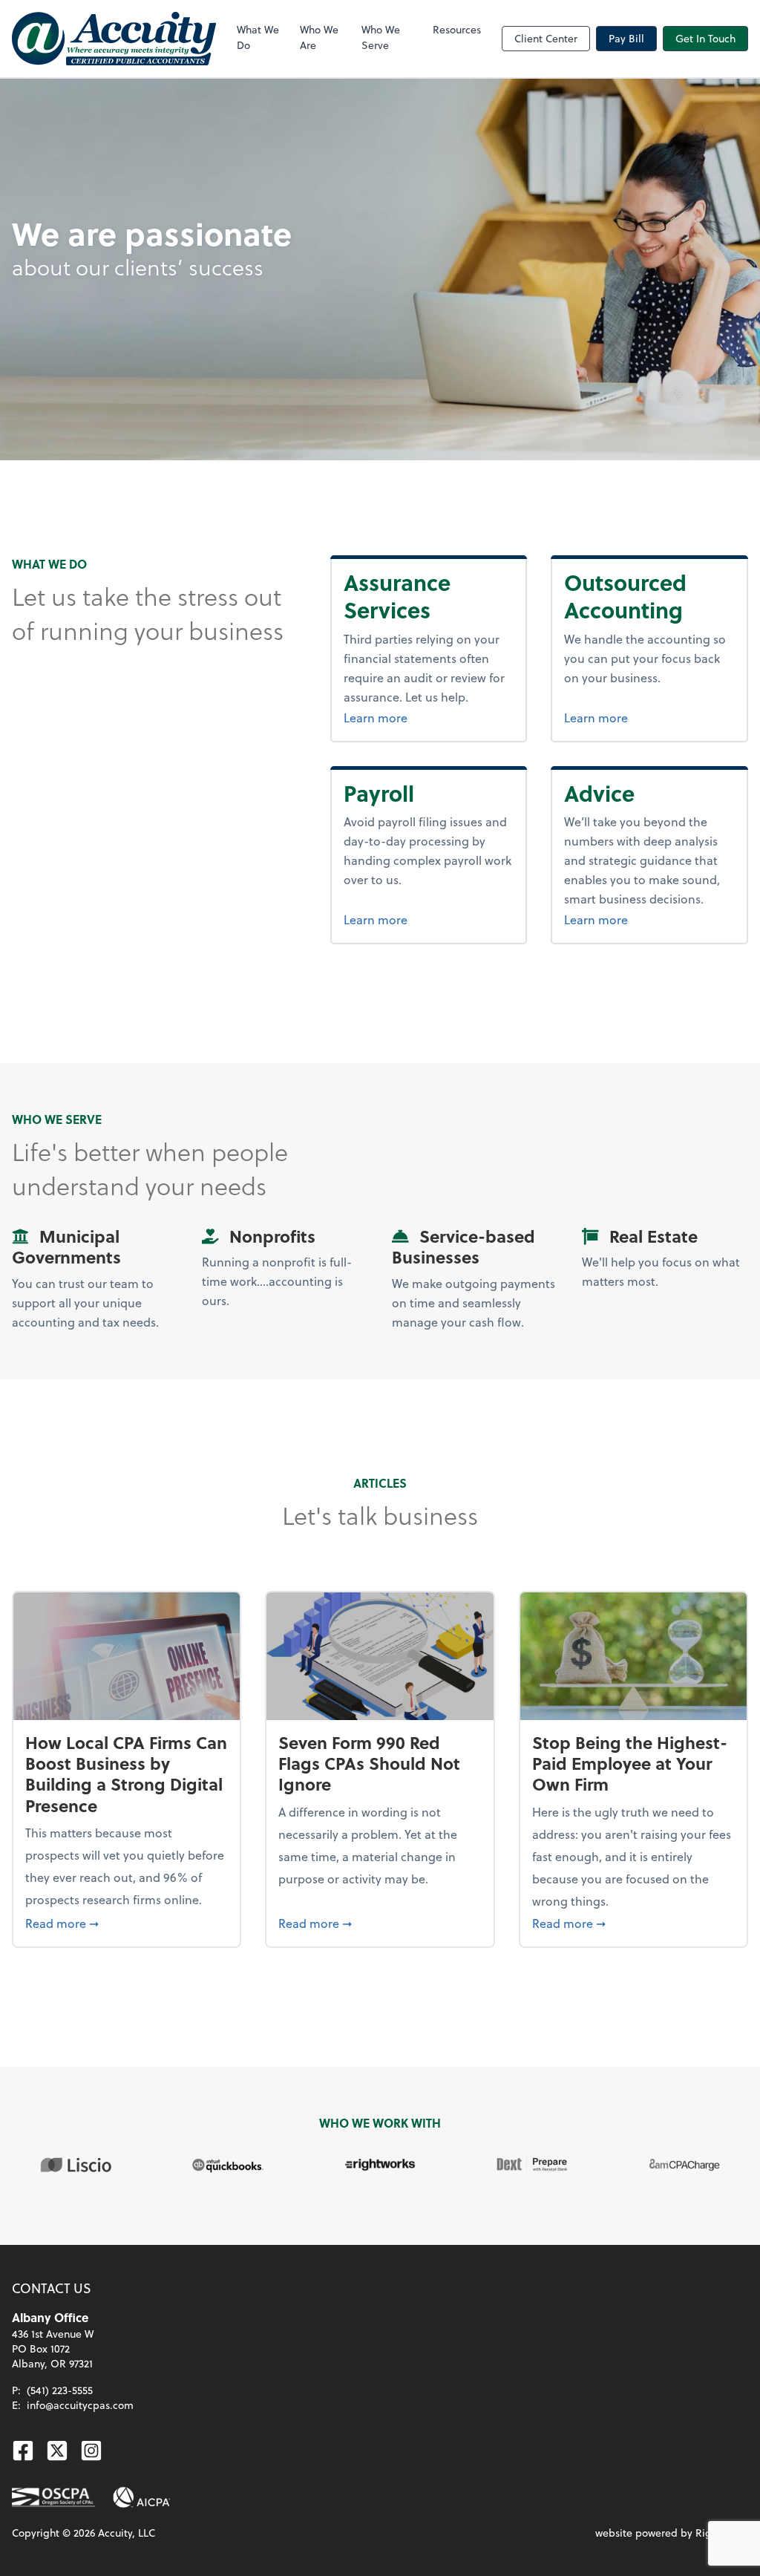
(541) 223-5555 (60, 2390)
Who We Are (319, 37)
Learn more (376, 717)
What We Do (258, 37)
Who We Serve (381, 37)
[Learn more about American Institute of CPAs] (142, 2497)
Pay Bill (626, 38)
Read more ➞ (127, 1923)
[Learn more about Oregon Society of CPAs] (53, 2497)
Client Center (546, 38)
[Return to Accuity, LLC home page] (114, 39)
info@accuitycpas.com (80, 2405)
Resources (457, 29)
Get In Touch (705, 38)
